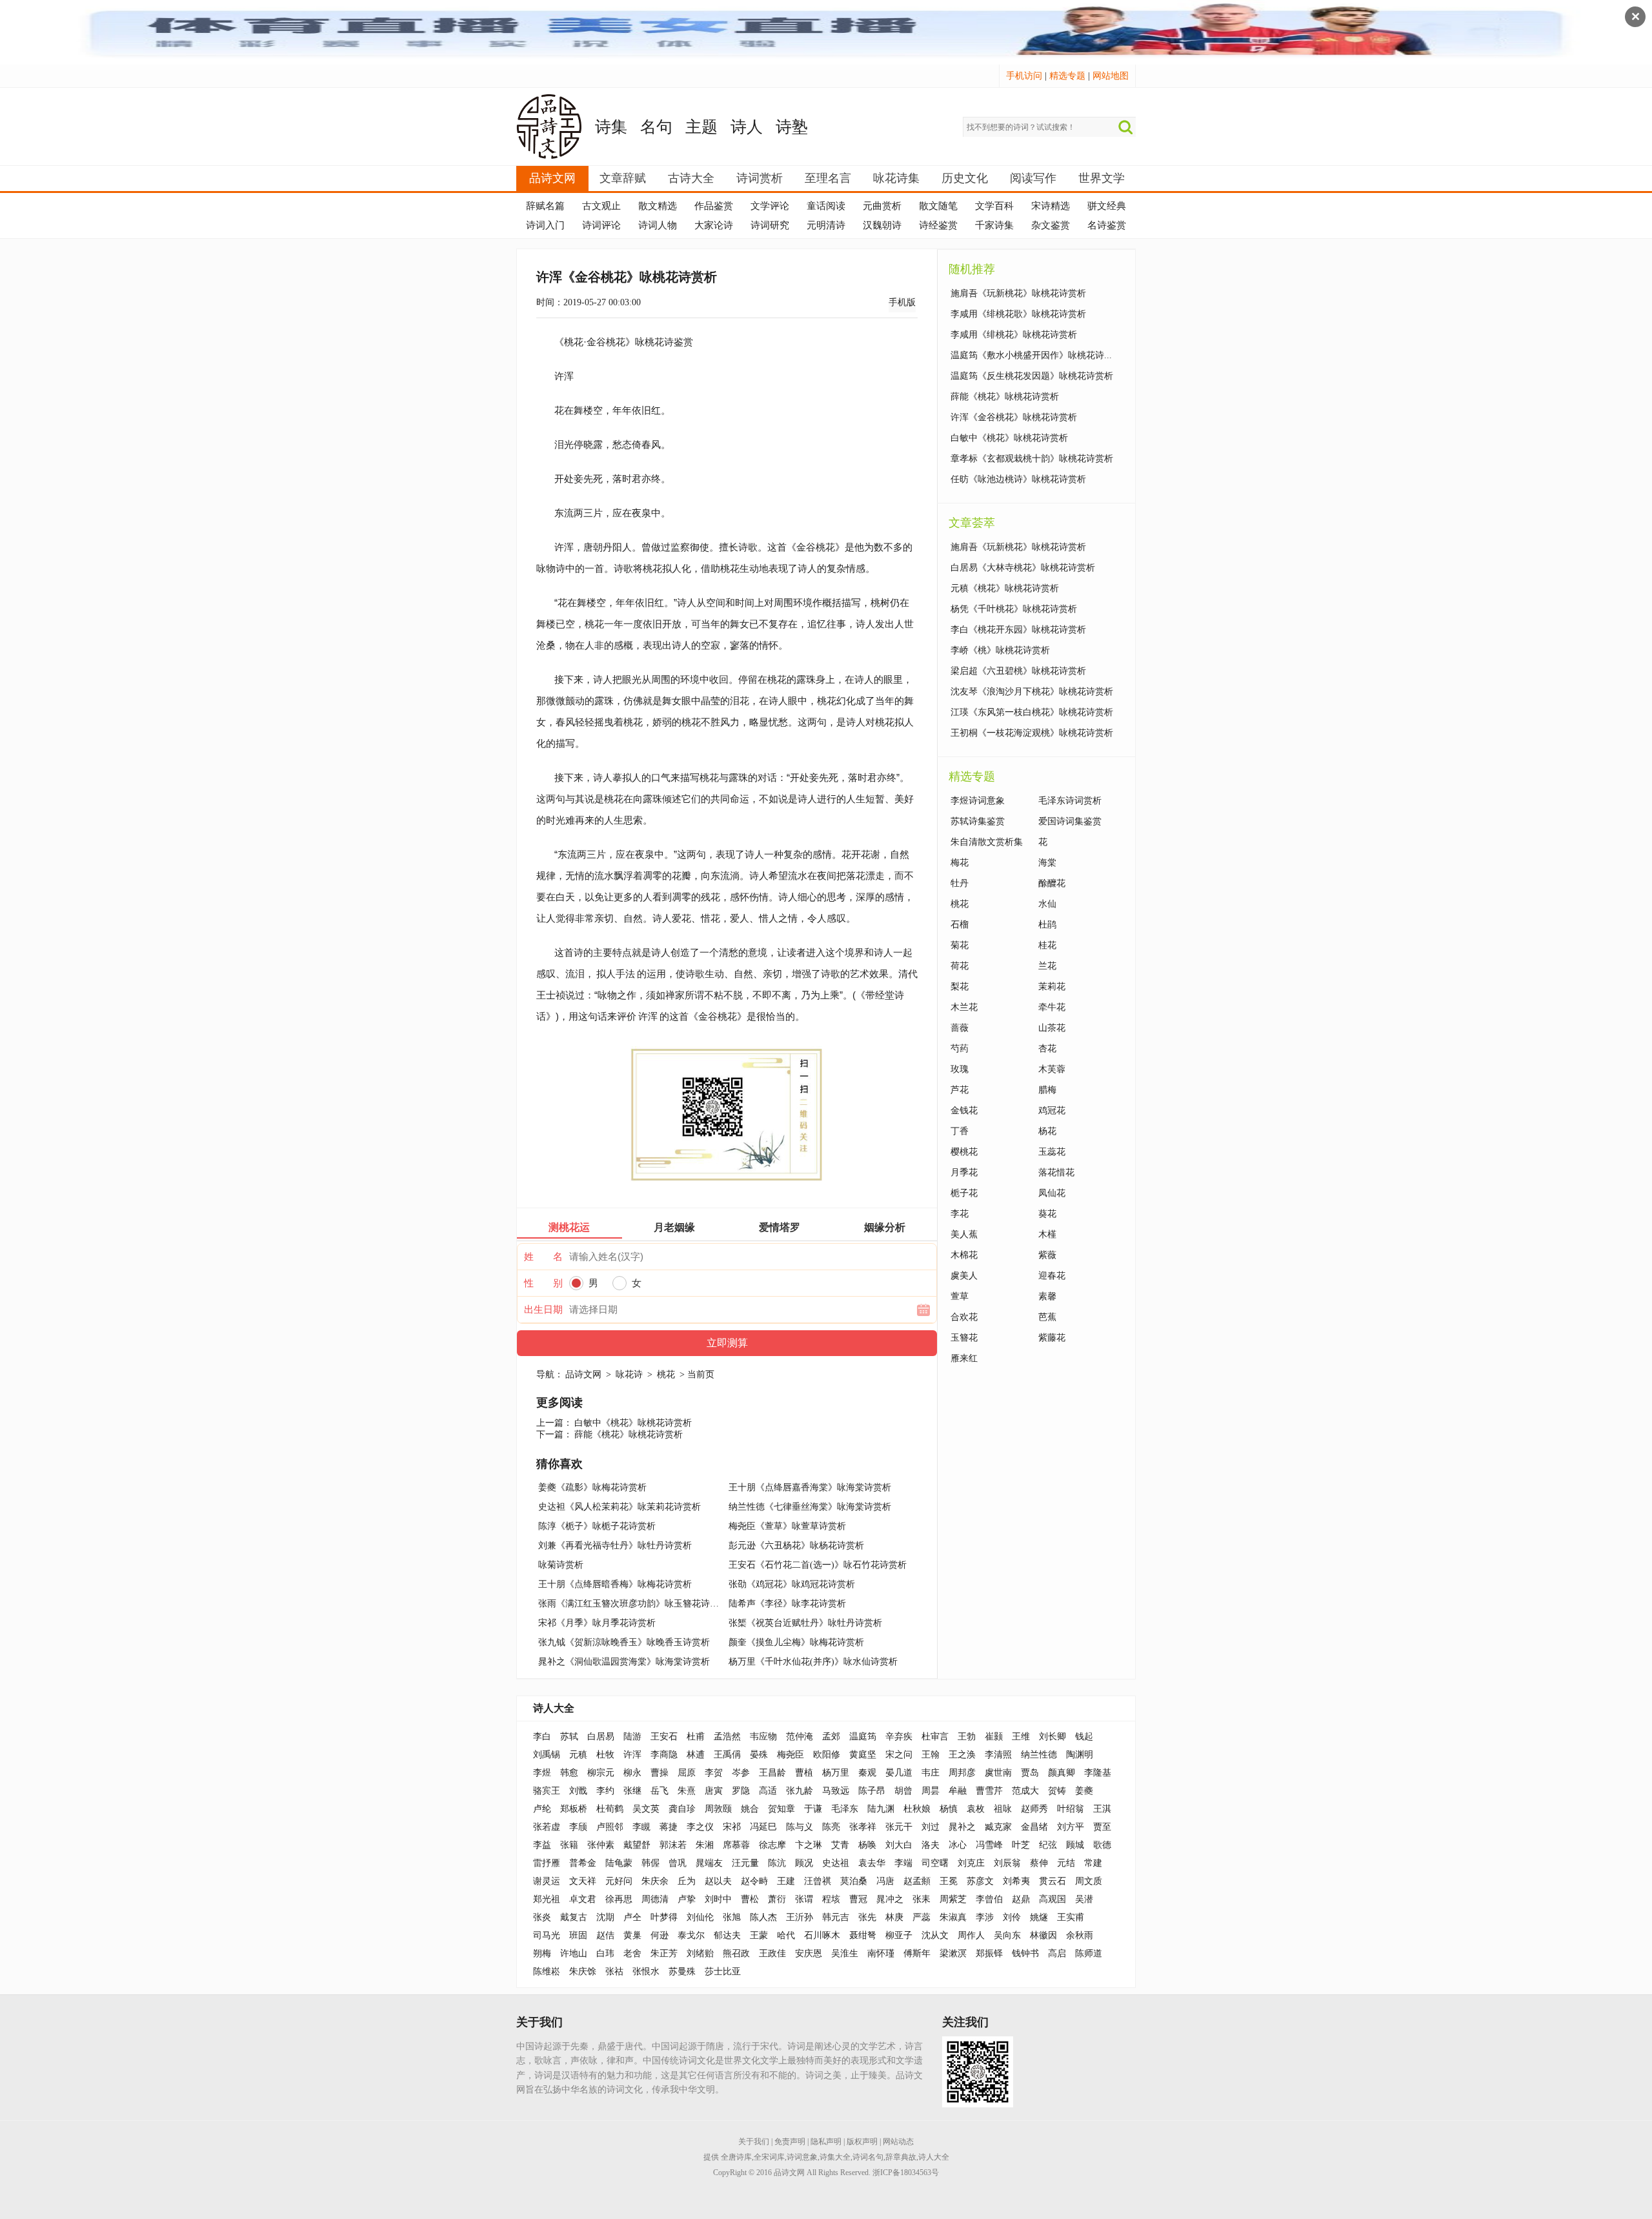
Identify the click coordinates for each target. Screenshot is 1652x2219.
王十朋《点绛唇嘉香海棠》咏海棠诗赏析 (810, 1487)
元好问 (619, 1881)
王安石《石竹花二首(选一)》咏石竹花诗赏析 (818, 1565)
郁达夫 (727, 1935)
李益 (542, 1845)
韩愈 (569, 1773)
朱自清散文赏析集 (987, 842)
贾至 (1102, 1827)
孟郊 (831, 1737)
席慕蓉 (736, 1845)
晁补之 (962, 1827)
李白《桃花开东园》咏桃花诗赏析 (1018, 630)
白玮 (605, 1953)
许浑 (648, 1016)
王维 (1021, 1737)
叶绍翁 (1071, 1809)
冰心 (958, 1845)
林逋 (696, 1755)
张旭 (732, 1917)
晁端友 (709, 1863)
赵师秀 (1034, 1809)
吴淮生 (845, 1953)
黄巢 (632, 1935)
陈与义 (800, 1827)
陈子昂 (872, 1791)
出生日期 (543, 1310)
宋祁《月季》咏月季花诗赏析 (597, 1623)
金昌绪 (1034, 1827)
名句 (656, 127)
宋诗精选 (1051, 206)
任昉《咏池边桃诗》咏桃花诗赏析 (1018, 479)
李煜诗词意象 (978, 801)
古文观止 (601, 206)
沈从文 (935, 1935)
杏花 (1047, 1049)
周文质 (1089, 1881)
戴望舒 (637, 1845)
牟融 (958, 1791)
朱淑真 (953, 1917)
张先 (867, 1917)
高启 (1057, 1953)
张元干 (899, 1827)
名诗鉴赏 (1107, 225)
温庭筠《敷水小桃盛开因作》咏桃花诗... (1031, 355)
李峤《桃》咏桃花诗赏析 (1000, 650)
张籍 (569, 1845)
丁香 (960, 1131)
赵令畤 (754, 1881)
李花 (960, 1214)
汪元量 (745, 1863)
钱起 (1084, 1737)
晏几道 (899, 1773)
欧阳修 (827, 1755)
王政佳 (772, 1953)
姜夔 (1084, 1791)
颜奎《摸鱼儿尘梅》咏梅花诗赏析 (796, 1642)
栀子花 (964, 1193)
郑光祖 (547, 1899)
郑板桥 (574, 1809)
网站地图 (1111, 76)
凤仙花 (1052, 1193)
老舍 (632, 1953)
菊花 (960, 945)
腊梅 (1047, 1090)
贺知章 (781, 1809)
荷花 (960, 966)
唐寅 (714, 1791)
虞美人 (964, 1276)
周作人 (971, 1935)
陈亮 (831, 1827)
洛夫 (931, 1845)
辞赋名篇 (545, 206)
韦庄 (931, 1773)
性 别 (543, 1283)
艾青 (840, 1845)
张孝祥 (863, 1827)
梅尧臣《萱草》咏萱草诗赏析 (787, 1526)
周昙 (931, 1791)
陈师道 (1089, 1953)
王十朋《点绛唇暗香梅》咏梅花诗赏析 (615, 1584)
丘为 (687, 1881)
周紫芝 (953, 1899)
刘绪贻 (700, 1953)
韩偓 (650, 1863)
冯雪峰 (989, 1845)
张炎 (542, 1917)
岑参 (741, 1773)
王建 (786, 1881)
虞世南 (998, 1773)
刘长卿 (1053, 1737)
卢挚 (687, 1899)
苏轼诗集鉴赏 (978, 821)
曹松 (750, 1899)
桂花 (1047, 945)
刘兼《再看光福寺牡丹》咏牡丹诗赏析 (615, 1545)
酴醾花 (1052, 883)
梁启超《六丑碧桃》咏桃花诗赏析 (1018, 671)
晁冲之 (890, 1899)
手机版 (902, 302)
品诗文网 (552, 178)
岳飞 (660, 1791)
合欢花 (964, 1317)
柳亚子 (899, 1935)
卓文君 (583, 1899)
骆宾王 (547, 1791)
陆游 (632, 1737)
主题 (701, 127)
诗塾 (792, 127)
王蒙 (759, 1935)
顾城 (1075, 1845)
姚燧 (1039, 1917)
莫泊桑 (854, 1881)
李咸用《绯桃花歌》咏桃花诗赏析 (1018, 314)
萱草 (960, 1296)
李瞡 (641, 1827)
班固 (578, 1935)
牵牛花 (1052, 1007)
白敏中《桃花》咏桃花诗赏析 (633, 1423)
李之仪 (700, 1827)
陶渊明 (1080, 1755)
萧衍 (777, 1899)
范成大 (1025, 1791)
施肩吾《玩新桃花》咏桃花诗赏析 (1018, 293)
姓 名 (543, 1257)
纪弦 (1048, 1845)
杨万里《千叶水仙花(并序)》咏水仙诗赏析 (813, 1662)
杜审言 (935, 1737)
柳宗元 (601, 1773)
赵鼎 (1021, 1899)
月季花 (964, 1172)
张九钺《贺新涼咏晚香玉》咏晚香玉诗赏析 (624, 1642)
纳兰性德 (1039, 1755)
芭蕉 (1047, 1317)
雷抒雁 (547, 1863)
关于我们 (754, 2142)
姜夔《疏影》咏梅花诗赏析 (592, 1487)
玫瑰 (960, 1069)
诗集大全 (835, 2157)
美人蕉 (964, 1234)
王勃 (967, 1737)
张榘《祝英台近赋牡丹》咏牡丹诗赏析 (805, 1623)
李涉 (985, 1917)
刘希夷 (1016, 1881)
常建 (1093, 1863)
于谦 (813, 1809)
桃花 (666, 1374)
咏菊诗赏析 (561, 1565)
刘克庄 (971, 1863)
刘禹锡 (547, 1755)
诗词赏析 (760, 178)
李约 (605, 1791)
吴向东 (1007, 1935)
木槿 (1047, 1234)
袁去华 (872, 1863)
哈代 (786, 1935)
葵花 (1047, 1214)
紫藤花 (1052, 1338)
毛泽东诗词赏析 (1070, 801)
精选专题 (1067, 76)
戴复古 (574, 1917)
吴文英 (646, 1809)
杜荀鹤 (610, 1809)
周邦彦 (962, 1773)
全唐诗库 (736, 2157)
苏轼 (569, 1737)
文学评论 (770, 206)
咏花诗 (629, 1374)
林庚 (894, 1917)
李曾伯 (989, 1899)
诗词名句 (868, 2157)
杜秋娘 (917, 1809)
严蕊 (922, 1917)
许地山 (574, 1953)
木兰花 (964, 1007)
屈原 (687, 1773)
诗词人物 (658, 225)
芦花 (960, 1090)
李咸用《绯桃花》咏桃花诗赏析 (1014, 335)
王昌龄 (772, 1773)
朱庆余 (655, 1881)
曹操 (660, 1773)
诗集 (611, 127)
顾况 (804, 1863)
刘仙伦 (700, 1917)
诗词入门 (545, 225)
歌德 (1102, 1845)
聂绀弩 (863, 1935)
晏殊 (759, 1755)
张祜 (614, 1971)
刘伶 (1012, 1917)
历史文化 (965, 178)
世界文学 (1102, 178)
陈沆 (777, 1863)
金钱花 (964, 1110)
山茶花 (1052, 1028)
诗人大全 (554, 1708)
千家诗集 (994, 225)
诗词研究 (770, 225)
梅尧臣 (791, 1755)
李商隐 (664, 1755)
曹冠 (858, 1899)
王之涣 (962, 1755)
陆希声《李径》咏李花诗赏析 (787, 1604)
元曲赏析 (882, 206)
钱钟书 (1025, 1953)
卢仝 (632, 1917)
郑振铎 (989, 1953)
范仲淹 (800, 1737)
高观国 (1053, 1899)
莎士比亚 (723, 1971)
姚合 (750, 1809)
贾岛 (1030, 1773)
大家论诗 (714, 225)
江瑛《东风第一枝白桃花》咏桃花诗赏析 (1032, 712)
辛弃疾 (899, 1737)
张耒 (922, 1899)
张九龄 (800, 1791)
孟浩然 (727, 1737)
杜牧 (605, 1755)
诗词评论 (601, 225)
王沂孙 (800, 1917)
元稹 (578, 1755)
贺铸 (1057, 1791)
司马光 (547, 1935)
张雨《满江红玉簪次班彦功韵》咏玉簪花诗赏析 (633, 1604)
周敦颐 (718, 1809)
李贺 (714, 1773)
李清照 (998, 1755)
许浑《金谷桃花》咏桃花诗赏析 (1014, 417)
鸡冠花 (1052, 1110)
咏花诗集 (896, 178)
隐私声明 (826, 2142)
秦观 (867, 1773)
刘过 (931, 1827)
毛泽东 (845, 1809)
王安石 (664, 1737)
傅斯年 (917, 1953)
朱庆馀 (583, 1971)
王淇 (1102, 1809)
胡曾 (903, 1791)
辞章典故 (901, 2157)
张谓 (804, 1899)
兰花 (1047, 966)
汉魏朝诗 (882, 225)
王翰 (931, 1755)
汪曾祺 (818, 1881)
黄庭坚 (863, 1755)
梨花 (960, 987)
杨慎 (949, 1809)
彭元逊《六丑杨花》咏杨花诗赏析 (796, 1545)
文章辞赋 (623, 178)
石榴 (960, 925)
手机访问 (1024, 76)
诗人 (747, 127)
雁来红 (964, 1358)
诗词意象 (802, 2157)
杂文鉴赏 (1051, 225)
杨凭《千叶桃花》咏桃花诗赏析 (1014, 609)
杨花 (1047, 1131)
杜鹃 (1047, 925)
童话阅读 (826, 206)
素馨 (1047, 1296)
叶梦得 (664, 1917)
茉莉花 (1052, 987)
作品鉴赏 (714, 206)
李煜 (542, 1773)
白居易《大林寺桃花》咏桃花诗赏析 (1023, 568)
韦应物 (763, 1737)
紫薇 (1047, 1255)
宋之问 (899, 1755)
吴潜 (1084, 1899)
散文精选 (658, 206)
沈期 (605, 1917)
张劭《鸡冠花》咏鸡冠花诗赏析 (792, 1584)
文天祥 (583, 1881)
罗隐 (741, 1791)
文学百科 (994, 206)
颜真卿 (1062, 1773)
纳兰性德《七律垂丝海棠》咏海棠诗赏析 (810, 1507)
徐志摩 (772, 1845)
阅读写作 (1033, 178)
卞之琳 (809, 1845)
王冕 (949, 1881)
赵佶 (605, 1935)
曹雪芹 (989, 1791)
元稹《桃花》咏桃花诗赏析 (1005, 588)
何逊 (660, 1935)
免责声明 (790, 2142)
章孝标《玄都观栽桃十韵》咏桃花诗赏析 (1032, 459)
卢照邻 (610, 1827)
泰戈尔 (691, 1935)
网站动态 (898, 2142)
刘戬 (578, 1791)
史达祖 (836, 1863)
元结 (1066, 1863)
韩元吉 (836, 1917)
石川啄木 (822, 1935)
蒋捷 (669, 1827)
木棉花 (964, 1255)
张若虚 (547, 1827)
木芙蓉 (1052, 1069)
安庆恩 (809, 1953)
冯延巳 (763, 1827)
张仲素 (601, 1845)
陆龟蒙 (619, 1863)
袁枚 (976, 1809)
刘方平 (1071, 1827)
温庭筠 (863, 1737)
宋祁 (732, 1827)
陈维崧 (547, 1971)
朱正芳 (664, 1953)
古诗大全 (691, 178)
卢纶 (542, 1809)
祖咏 (1003, 1809)
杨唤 (867, 1845)
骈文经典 (1107, 206)
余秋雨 (1080, 1935)
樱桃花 (964, 1152)
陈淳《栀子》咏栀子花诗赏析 (597, 1526)
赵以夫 (718, 1881)
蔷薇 (960, 1028)
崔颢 (994, 1737)
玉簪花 (964, 1338)
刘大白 (899, 1845)
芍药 (960, 1049)
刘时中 (718, 1899)
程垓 (831, 1899)
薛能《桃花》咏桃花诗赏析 (629, 1434)
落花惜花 (1056, 1172)
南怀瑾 (881, 1953)
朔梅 (542, 1953)
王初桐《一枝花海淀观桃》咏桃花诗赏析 (1032, 733)
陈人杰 (763, 1917)
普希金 (583, 1863)
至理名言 (828, 178)
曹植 (804, 1773)
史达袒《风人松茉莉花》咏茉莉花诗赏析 (619, 1507)
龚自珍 (682, 1809)
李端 (903, 1863)
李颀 (578, 1827)
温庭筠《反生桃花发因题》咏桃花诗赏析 (1032, 376)
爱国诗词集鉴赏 (1070, 821)
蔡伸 (1039, 1863)
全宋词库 (769, 2157)
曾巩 (678, 1863)
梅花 (960, 863)
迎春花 (1052, 1276)
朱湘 (705, 1845)
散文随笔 (938, 206)
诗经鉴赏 (938, 225)
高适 (768, 1791)
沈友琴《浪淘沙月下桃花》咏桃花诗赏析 (1032, 692)
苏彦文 (980, 1881)
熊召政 (736, 1953)
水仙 (1047, 904)
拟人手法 (616, 974)
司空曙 (935, 1863)
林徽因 (1043, 1935)
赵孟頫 (917, 1881)
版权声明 (862, 2142)
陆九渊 (881, 1809)
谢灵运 (547, 1881)
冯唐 (885, 1881)
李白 (542, 1737)
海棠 (1047, 863)
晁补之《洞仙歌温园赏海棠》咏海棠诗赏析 (624, 1662)
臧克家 (998, 1827)
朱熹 (687, 1791)
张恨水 (646, 1971)
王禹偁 (727, 1755)
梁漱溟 (953, 1953)
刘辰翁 (1007, 1863)
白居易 (601, 1737)
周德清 (655, 1899)
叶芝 (1021, 1845)
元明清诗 (826, 225)
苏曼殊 (682, 1971)
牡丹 (960, 883)
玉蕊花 (1052, 1152)
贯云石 (1053, 1881)
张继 (632, 1791)
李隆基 (1098, 1773)
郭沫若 (673, 1845)
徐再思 (619, 1899)
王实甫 (1071, 1917)
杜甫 (696, 1737)
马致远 (836, 1791)
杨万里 (836, 1773)
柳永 (632, 1773)
